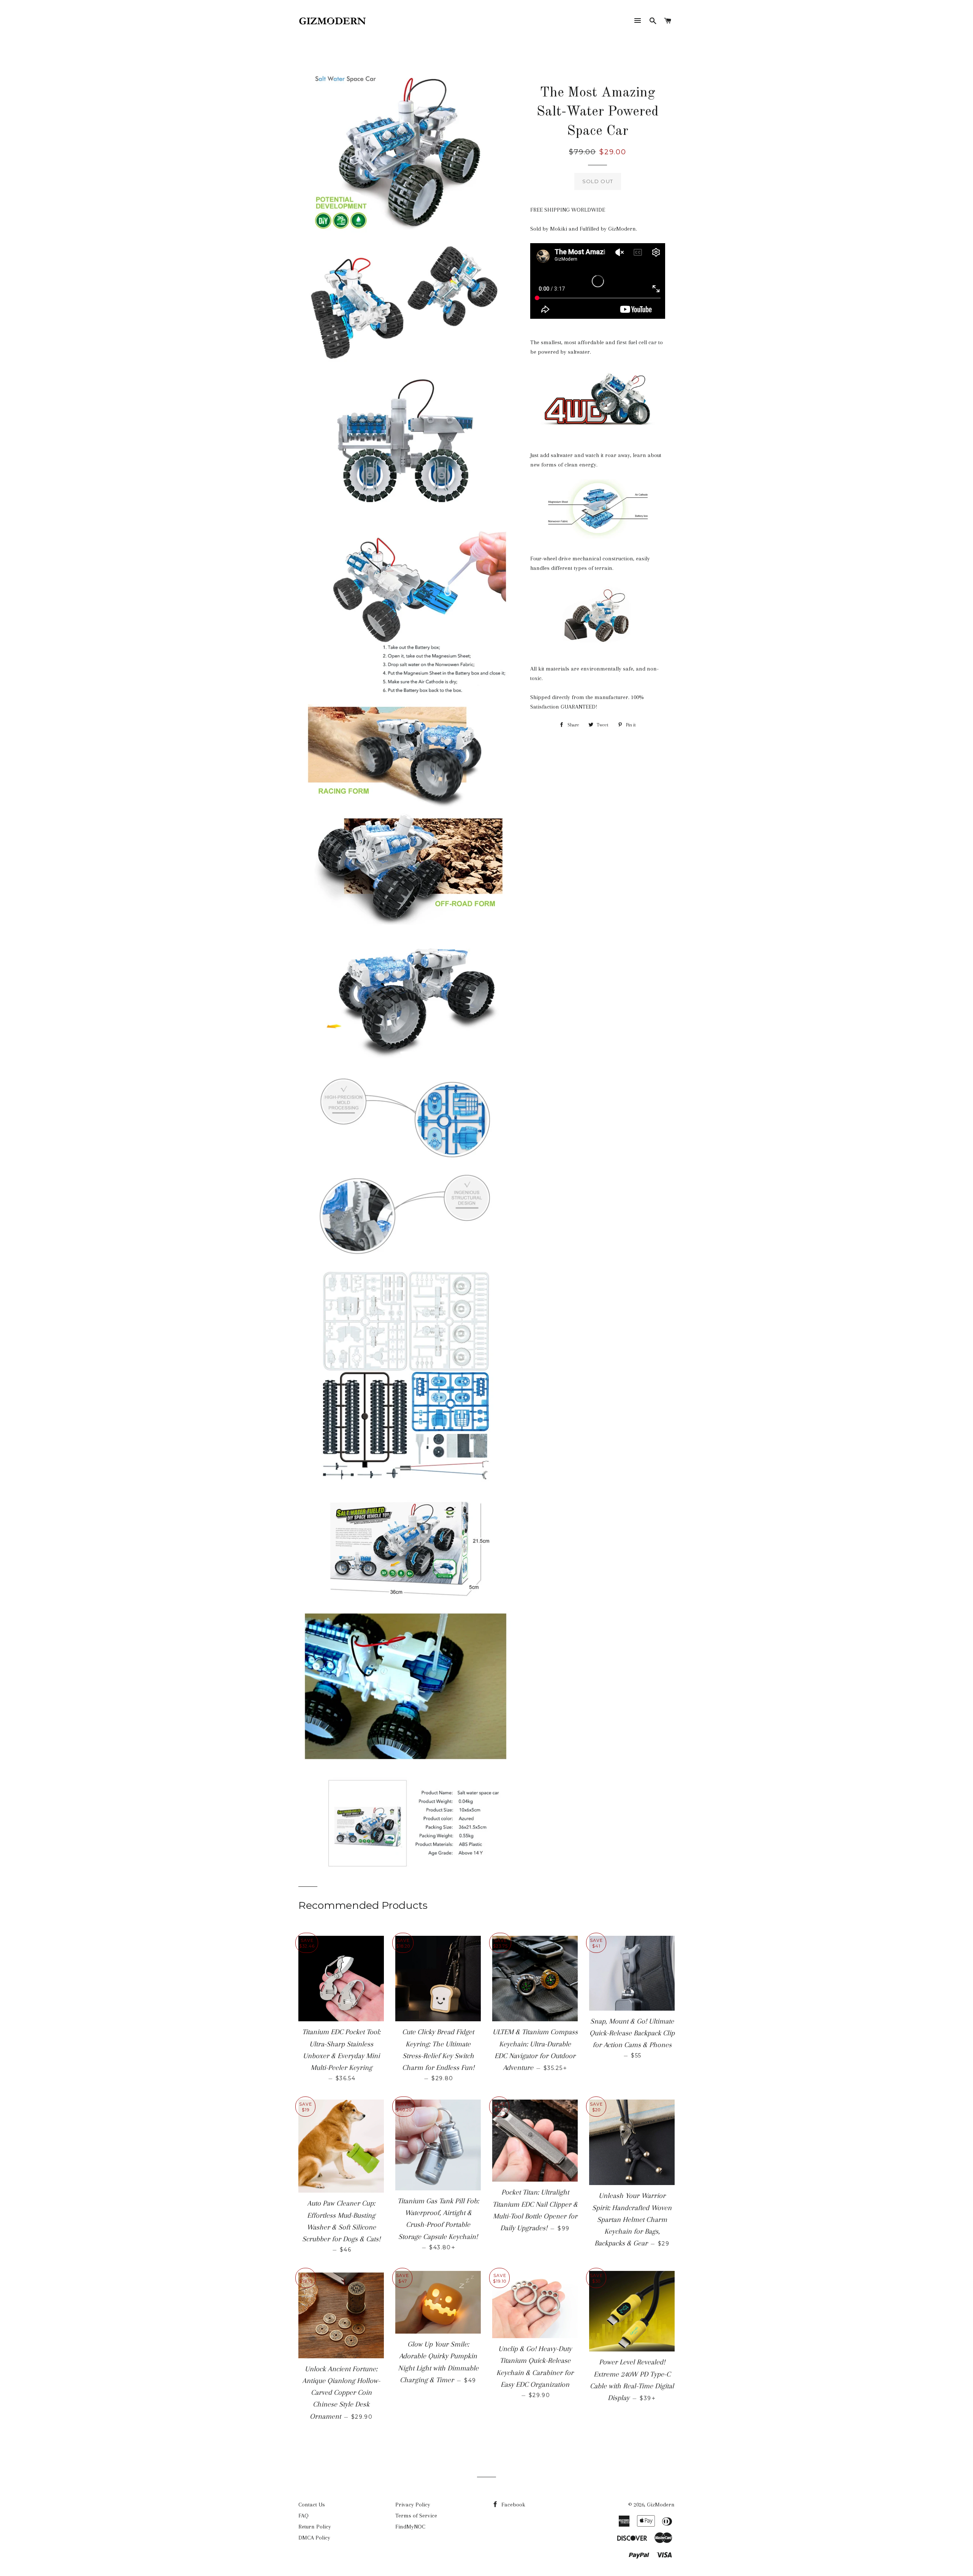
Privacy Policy (413, 2505)
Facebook (513, 2505)
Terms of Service (416, 2516)
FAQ (303, 2516)
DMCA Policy (314, 2538)
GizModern (661, 2505)
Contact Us (312, 2505)
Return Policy (315, 2527)
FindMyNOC (410, 2527)
